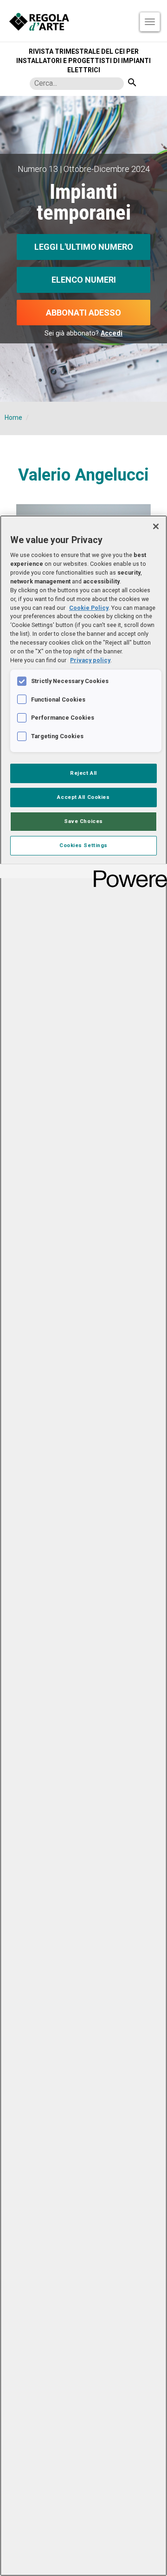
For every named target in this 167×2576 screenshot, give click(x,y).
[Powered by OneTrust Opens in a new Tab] (127, 872)
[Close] (156, 526)
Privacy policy (90, 660)
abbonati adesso (83, 313)
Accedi (112, 333)
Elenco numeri (84, 280)
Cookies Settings (83, 845)
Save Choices (83, 821)
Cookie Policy (89, 608)
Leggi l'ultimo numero (84, 247)
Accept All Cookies (83, 797)
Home (13, 418)
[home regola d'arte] (83, 21)
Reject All (83, 773)
